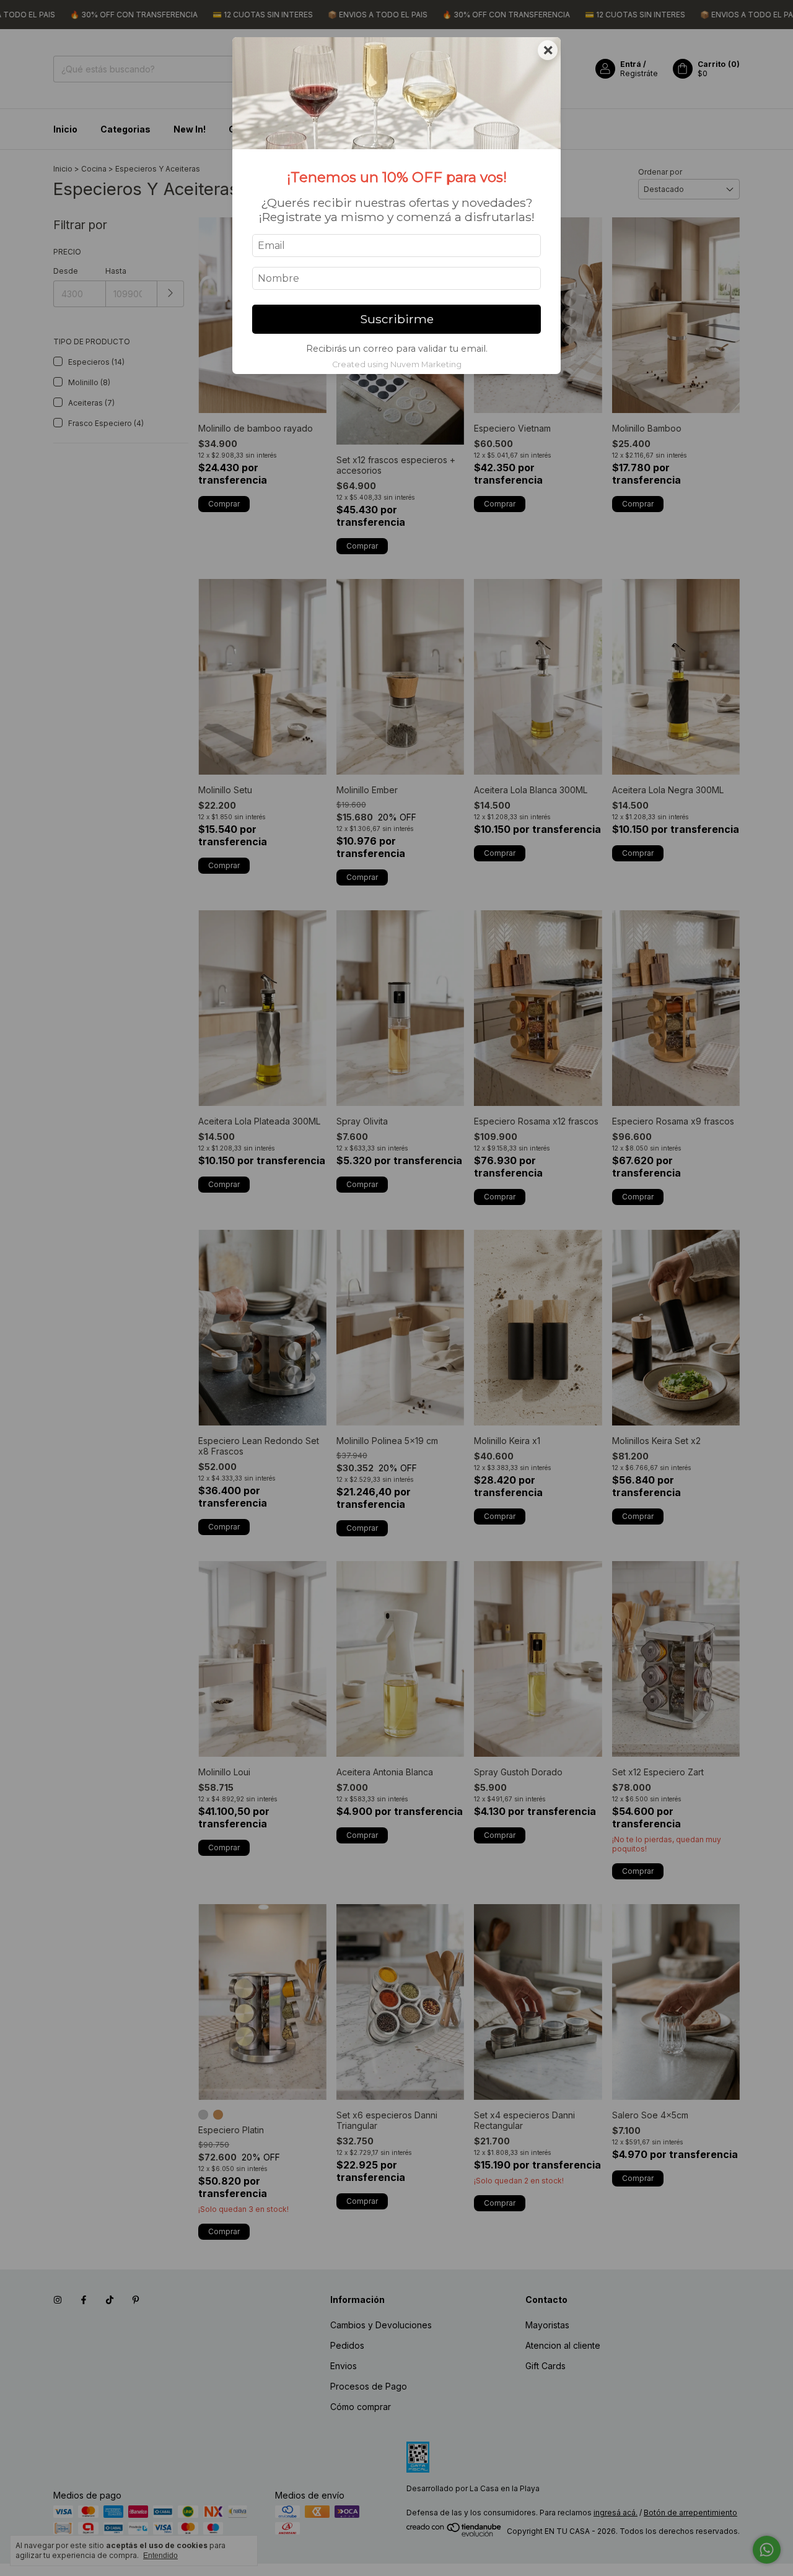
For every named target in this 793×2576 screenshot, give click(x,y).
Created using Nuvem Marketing (397, 364)
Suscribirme (397, 319)
